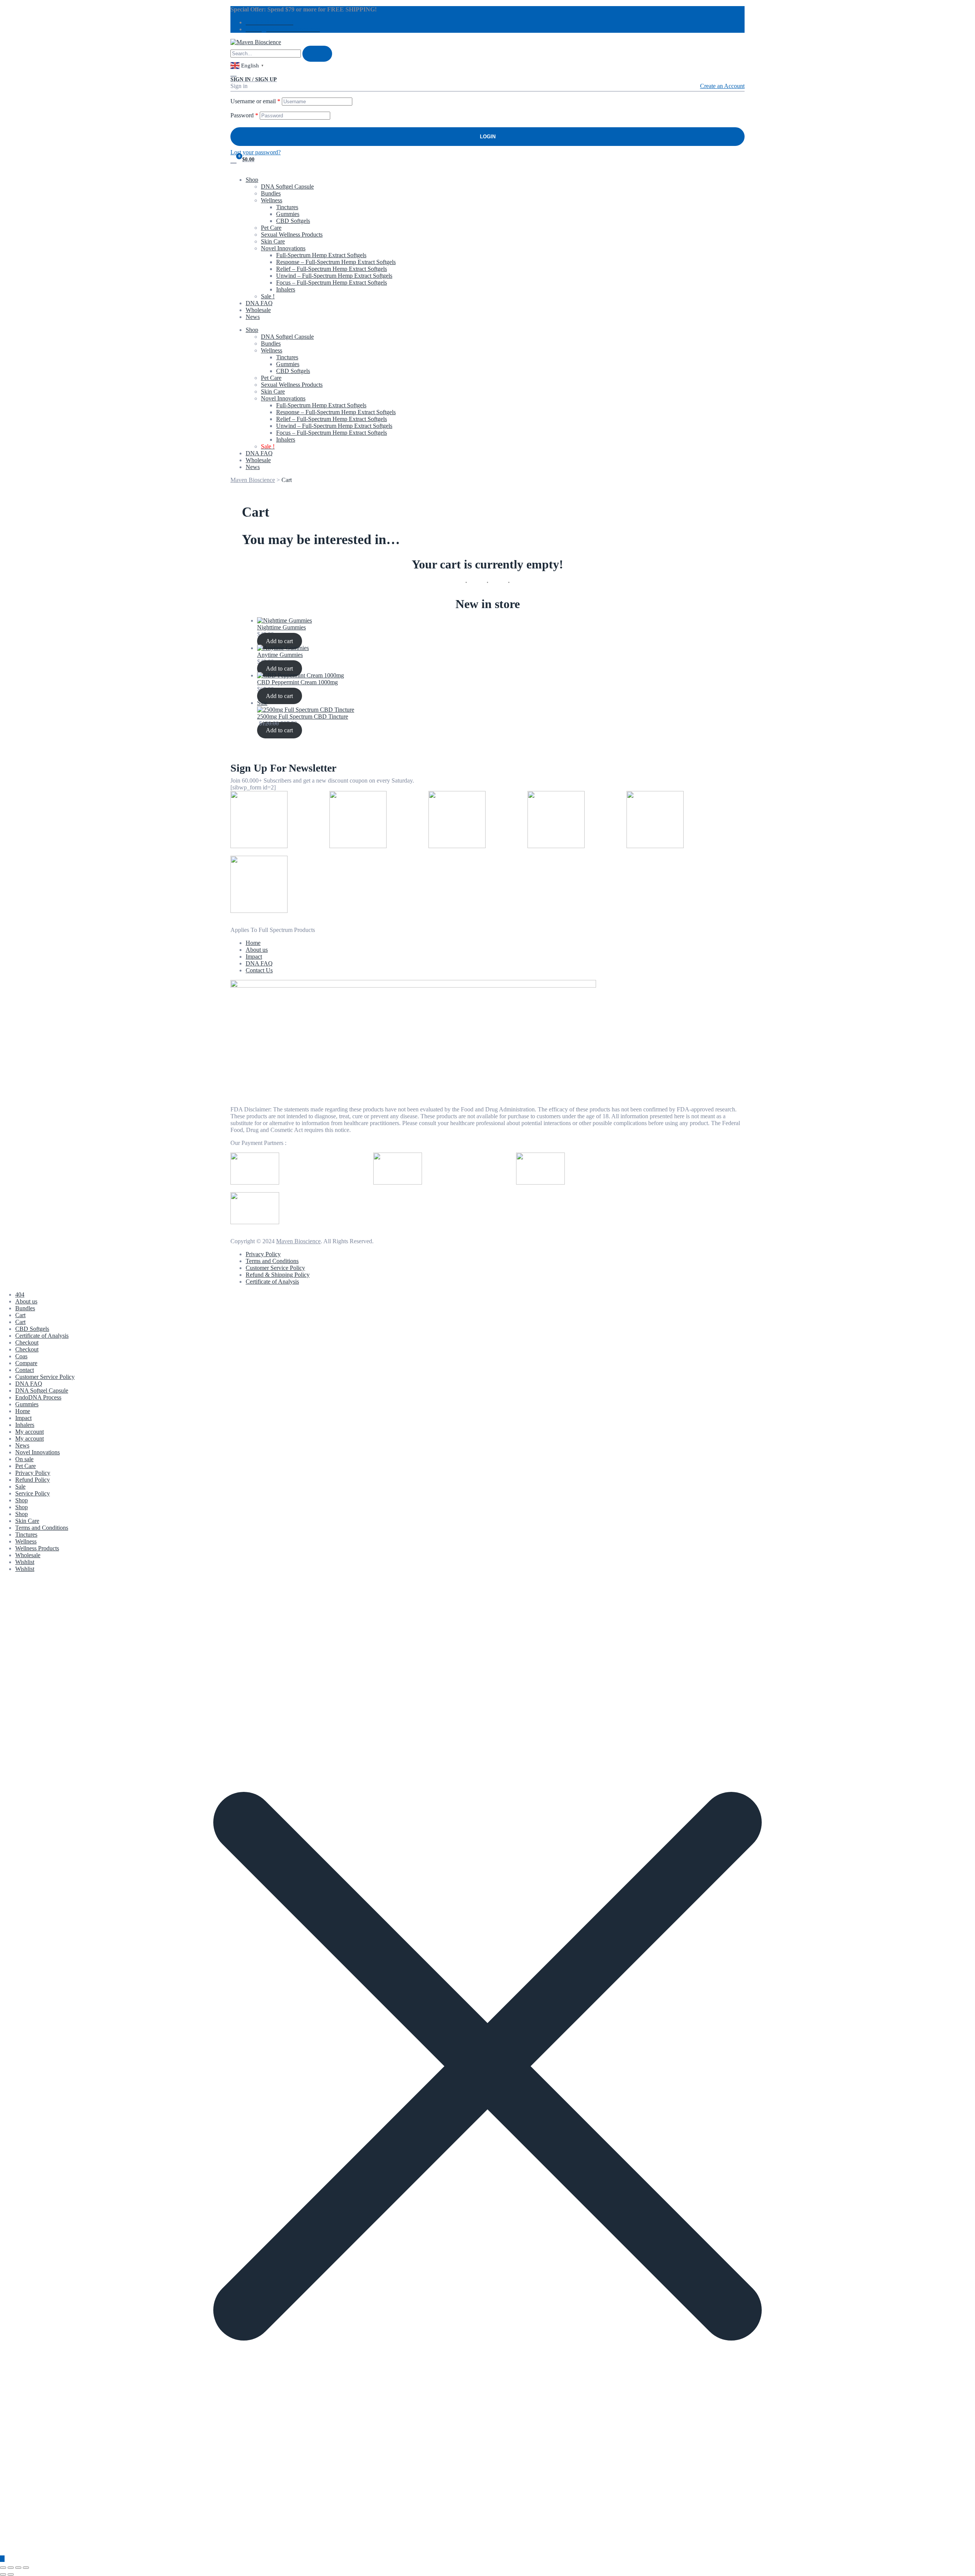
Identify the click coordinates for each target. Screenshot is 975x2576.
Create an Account (722, 86)
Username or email (255, 101)
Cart (20, 1315)
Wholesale (258, 310)
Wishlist (25, 1562)
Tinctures (287, 207)
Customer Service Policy (45, 1377)
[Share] (18, 2568)
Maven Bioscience (298, 1241)
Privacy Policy (33, 1473)
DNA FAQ (259, 303)
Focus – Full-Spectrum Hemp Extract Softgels (332, 283)
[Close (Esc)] (26, 2568)
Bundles (271, 193)
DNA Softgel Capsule (287, 187)
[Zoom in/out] (3, 2568)
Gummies (288, 214)
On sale (24, 1459)
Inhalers (286, 289)
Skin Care (273, 241)
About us (26, 1301)
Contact (25, 1370)
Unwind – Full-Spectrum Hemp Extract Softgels (334, 276)
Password (244, 115)
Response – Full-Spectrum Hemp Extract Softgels (336, 262)
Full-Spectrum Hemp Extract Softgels (321, 255)
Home (23, 1411)
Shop (252, 180)
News (253, 317)
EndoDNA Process (38, 1397)
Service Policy (33, 1493)
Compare (26, 1363)
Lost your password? (256, 152)
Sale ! (268, 296)
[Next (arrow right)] (11, 2574)
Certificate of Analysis (42, 1336)
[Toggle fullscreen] (11, 2568)
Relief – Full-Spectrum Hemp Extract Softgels (332, 269)
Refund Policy (33, 1480)
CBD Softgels (293, 221)
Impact (23, 1418)
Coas (21, 1356)
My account (30, 1432)
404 (20, 1294)
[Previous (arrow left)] (3, 2574)
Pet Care (271, 228)
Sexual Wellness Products (292, 235)
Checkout (27, 1342)
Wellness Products (37, 1548)
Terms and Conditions (42, 1528)
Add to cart (279, 641)
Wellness (272, 200)
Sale (20, 1487)
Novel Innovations (283, 248)
